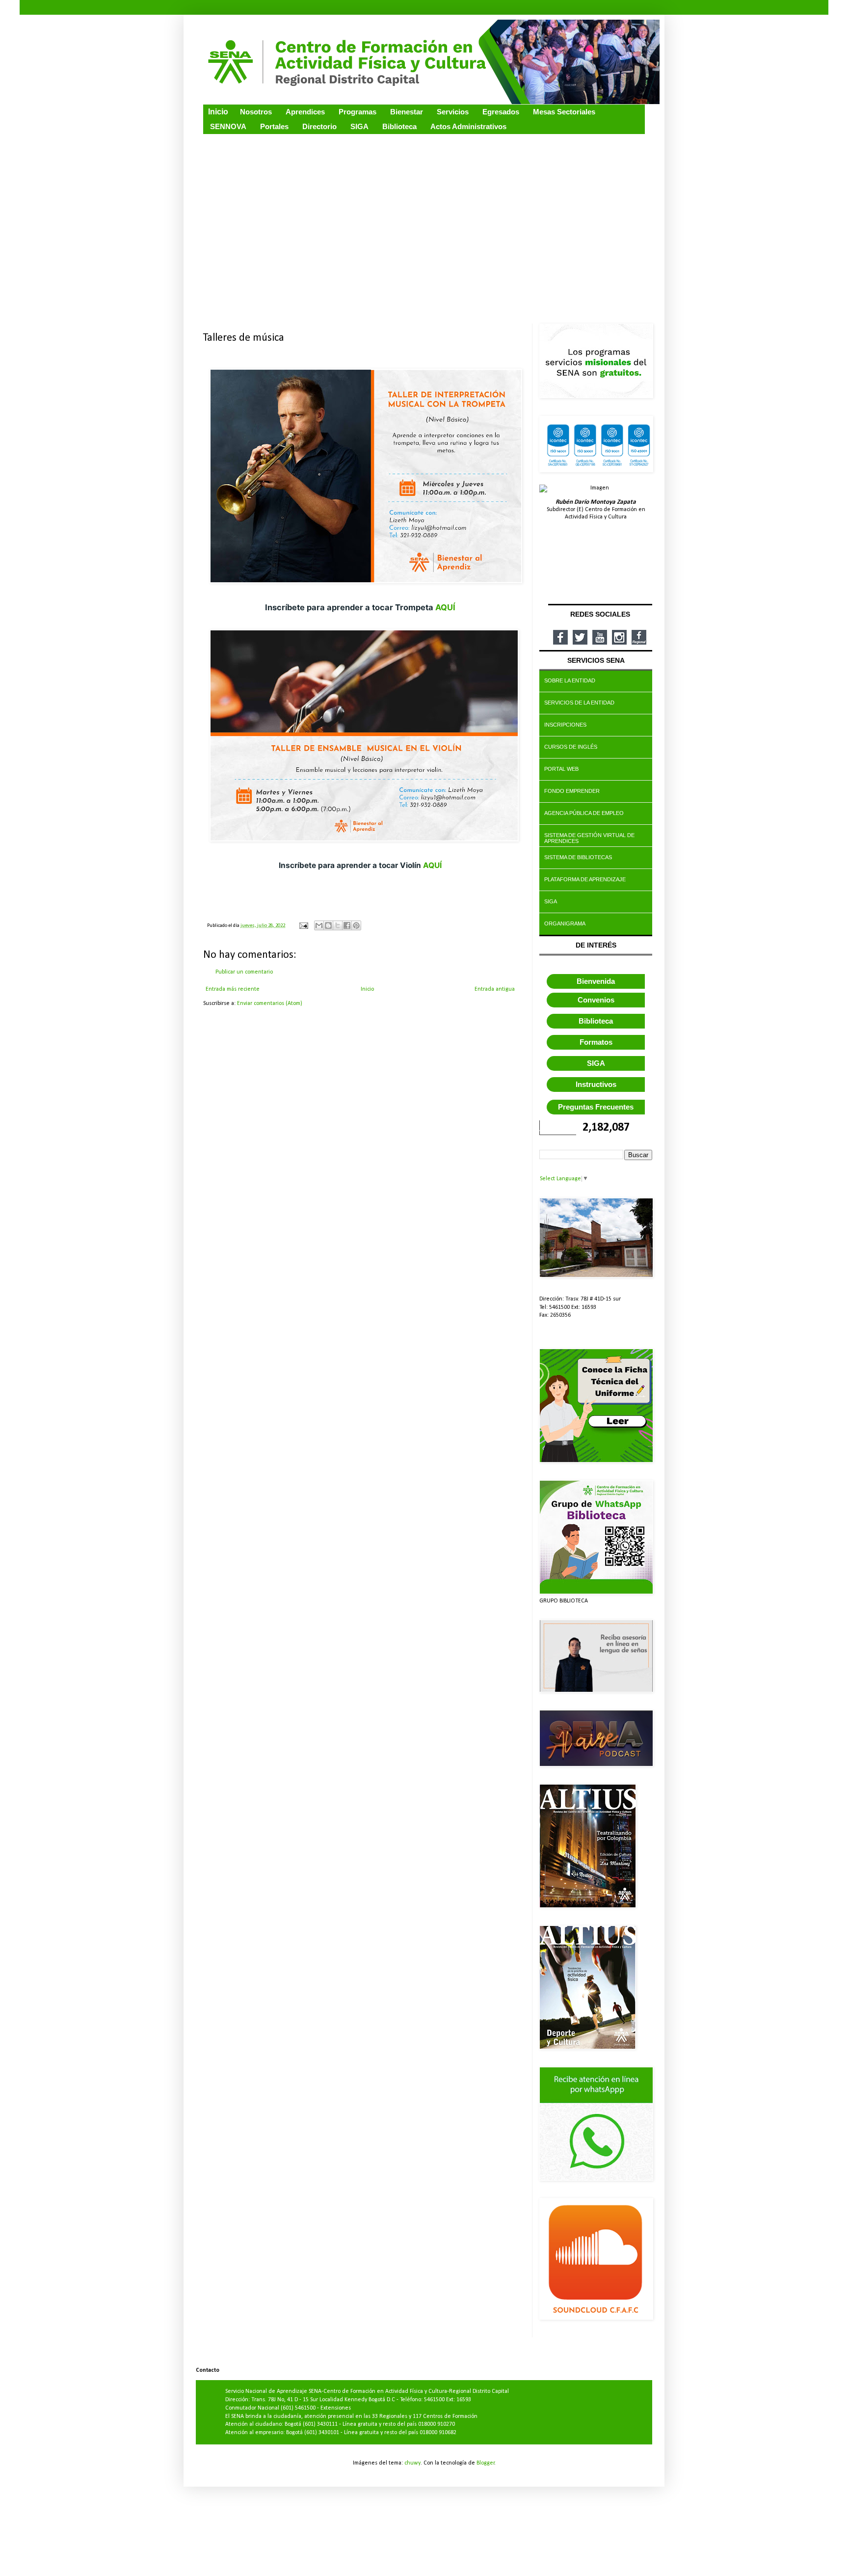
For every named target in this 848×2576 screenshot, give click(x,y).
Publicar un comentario (244, 972)
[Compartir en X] (338, 925)
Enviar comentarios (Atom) (270, 1003)
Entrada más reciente (233, 989)
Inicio (367, 989)
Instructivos (596, 1084)
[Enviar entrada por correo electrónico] (303, 926)
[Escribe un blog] (328, 925)
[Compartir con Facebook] (347, 925)
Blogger (486, 2463)
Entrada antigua (495, 989)
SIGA (596, 1063)
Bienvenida (596, 981)
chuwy (412, 2463)
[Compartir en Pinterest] (356, 925)
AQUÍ (445, 607)
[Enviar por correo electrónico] (319, 925)
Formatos (596, 1042)
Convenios (596, 1000)
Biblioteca (596, 1021)
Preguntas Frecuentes (596, 1107)
